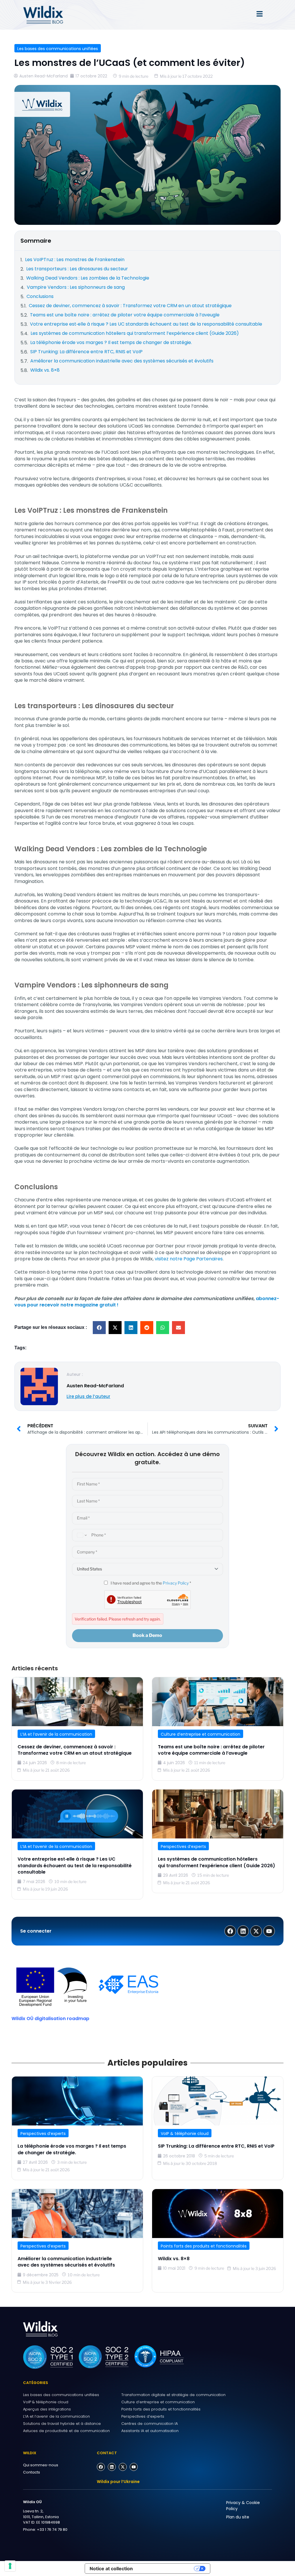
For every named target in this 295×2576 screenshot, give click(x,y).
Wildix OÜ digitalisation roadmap (50, 2019)
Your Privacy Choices (166, 2569)
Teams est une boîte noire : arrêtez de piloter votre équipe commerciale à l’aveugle (211, 1750)
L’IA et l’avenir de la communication (56, 1734)
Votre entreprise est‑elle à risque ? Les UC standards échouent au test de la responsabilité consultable (75, 1865)
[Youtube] (134, 2467)
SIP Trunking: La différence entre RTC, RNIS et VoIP (216, 2146)
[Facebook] (101, 2467)
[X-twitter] (123, 2467)
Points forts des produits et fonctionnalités (204, 2246)
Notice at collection (111, 2569)
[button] (99, 1328)
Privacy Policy (176, 1583)
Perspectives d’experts (183, 1846)
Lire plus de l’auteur (88, 1396)
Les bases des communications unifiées (58, 49)
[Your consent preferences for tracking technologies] (10, 2566)
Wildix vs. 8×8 (174, 2259)
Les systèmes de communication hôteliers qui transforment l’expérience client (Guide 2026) (216, 1862)
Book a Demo (147, 1635)
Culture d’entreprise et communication (201, 1734)
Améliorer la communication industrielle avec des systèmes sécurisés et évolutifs (67, 2262)
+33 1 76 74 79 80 (52, 2530)
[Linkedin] (112, 2467)
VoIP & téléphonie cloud (185, 2134)
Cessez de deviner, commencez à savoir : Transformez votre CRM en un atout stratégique (75, 1750)
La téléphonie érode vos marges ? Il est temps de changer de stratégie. (72, 2149)
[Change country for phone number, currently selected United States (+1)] (81, 1535)
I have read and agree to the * (150, 1583)
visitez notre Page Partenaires (189, 1259)
